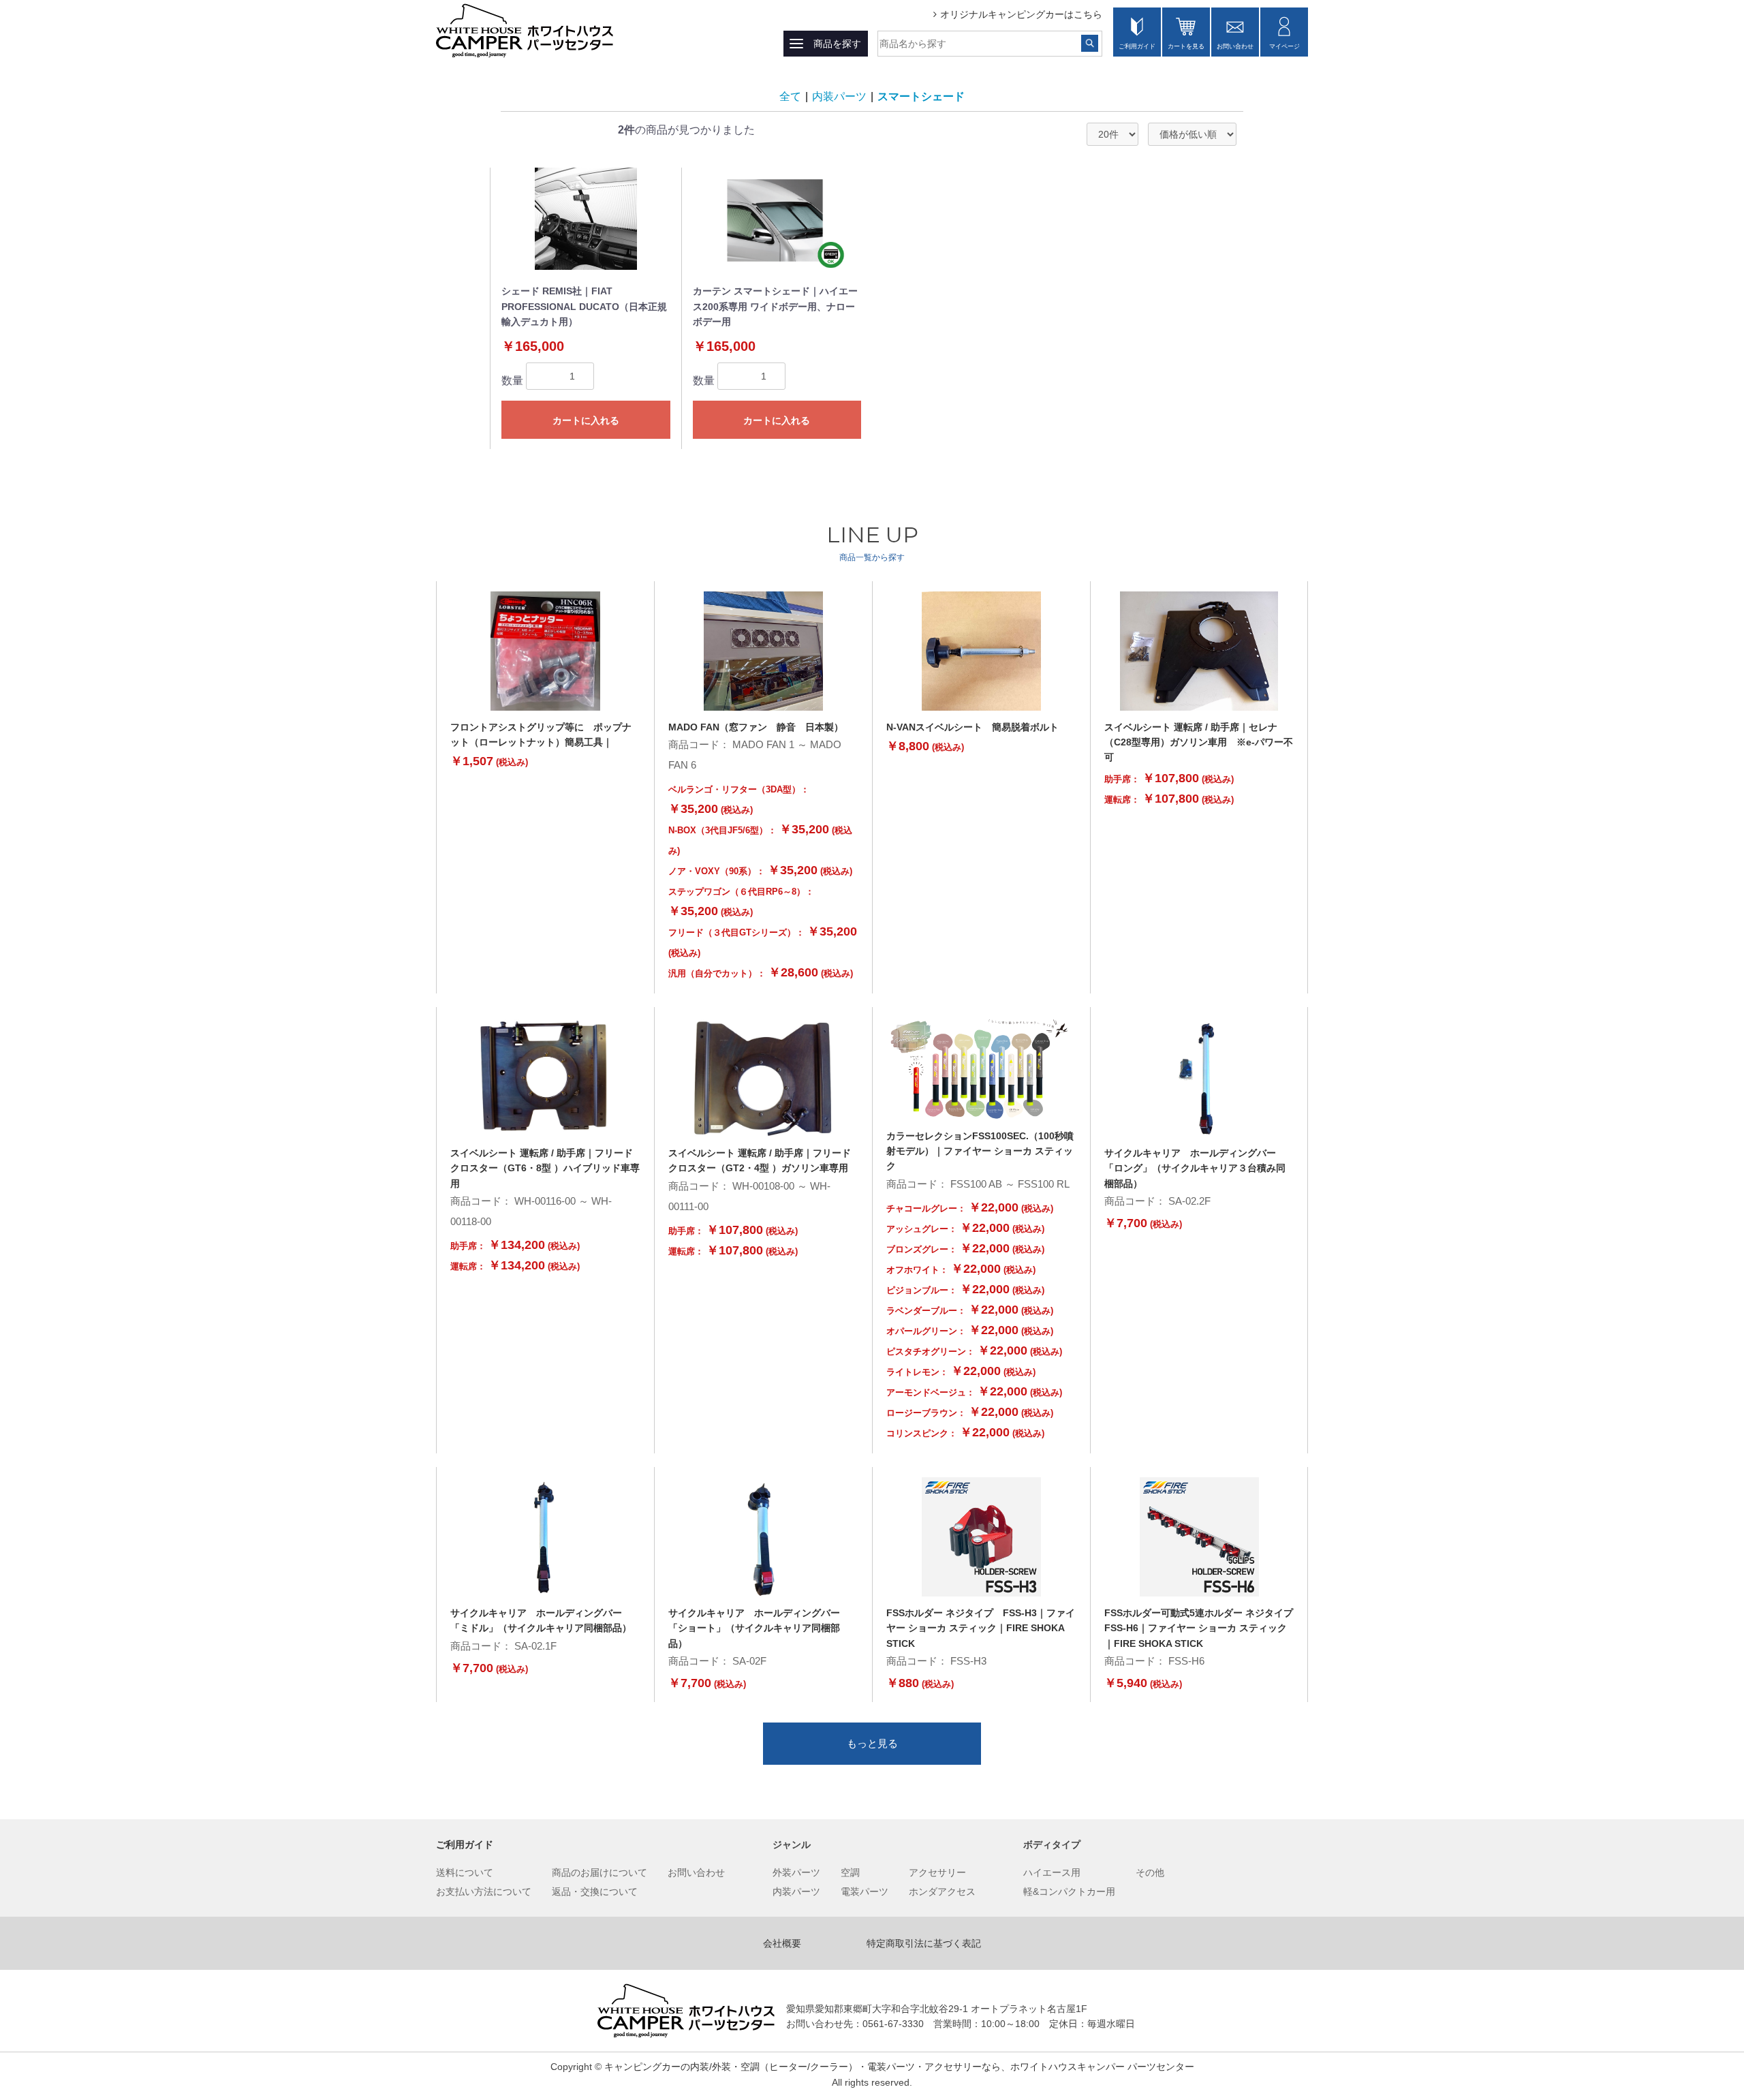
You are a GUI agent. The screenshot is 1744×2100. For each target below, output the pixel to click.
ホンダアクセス (942, 1891)
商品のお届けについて (599, 1872)
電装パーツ (865, 1891)
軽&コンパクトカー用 (1069, 1891)
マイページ (1284, 46)
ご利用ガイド (1137, 46)
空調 (850, 1872)
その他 (1150, 1872)
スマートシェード (921, 96)
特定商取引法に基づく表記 (924, 1943)
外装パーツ (796, 1872)
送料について (465, 1872)
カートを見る (1186, 46)
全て (790, 96)
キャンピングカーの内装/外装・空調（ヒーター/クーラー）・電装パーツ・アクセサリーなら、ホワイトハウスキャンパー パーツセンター (899, 2067)
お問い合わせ (1235, 46)
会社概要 (782, 1943)
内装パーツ (839, 96)
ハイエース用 (1052, 1872)
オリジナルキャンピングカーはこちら (1021, 14)
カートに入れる (586, 420)
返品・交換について (595, 1891)
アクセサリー (937, 1872)
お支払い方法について (484, 1891)
